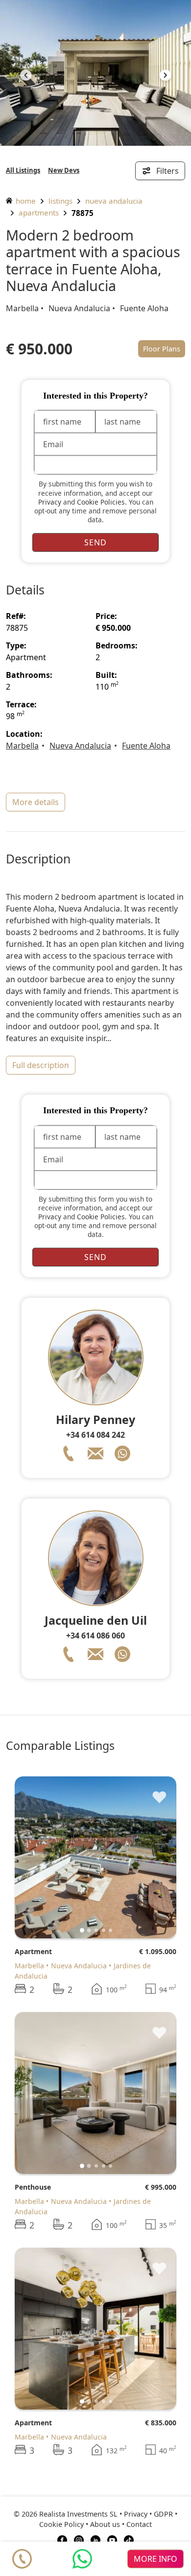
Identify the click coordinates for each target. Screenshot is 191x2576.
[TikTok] (129, 2539)
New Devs (64, 170)
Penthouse (33, 2187)
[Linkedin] (95, 2539)
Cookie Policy (61, 2524)
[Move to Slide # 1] (89, 1930)
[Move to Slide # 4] (110, 1930)
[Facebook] (62, 2539)
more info (155, 2559)
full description (41, 1065)
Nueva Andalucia (114, 201)
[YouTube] (112, 2539)
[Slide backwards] (26, 77)
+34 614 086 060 (95, 1636)
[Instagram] (79, 2539)
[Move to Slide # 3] (104, 1930)
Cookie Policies (101, 502)
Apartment (33, 1951)
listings (60, 201)
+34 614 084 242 (95, 1435)
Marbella (22, 308)
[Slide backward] (38, 1857)
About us (105, 2524)
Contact (139, 2524)
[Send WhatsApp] (82, 2559)
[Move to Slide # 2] (96, 1930)
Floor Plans (162, 349)
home (25, 201)
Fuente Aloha (144, 308)
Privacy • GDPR (148, 2514)
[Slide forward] (165, 77)
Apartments (39, 213)
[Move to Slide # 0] (82, 1930)
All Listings (23, 170)
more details (36, 802)
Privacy (50, 502)
